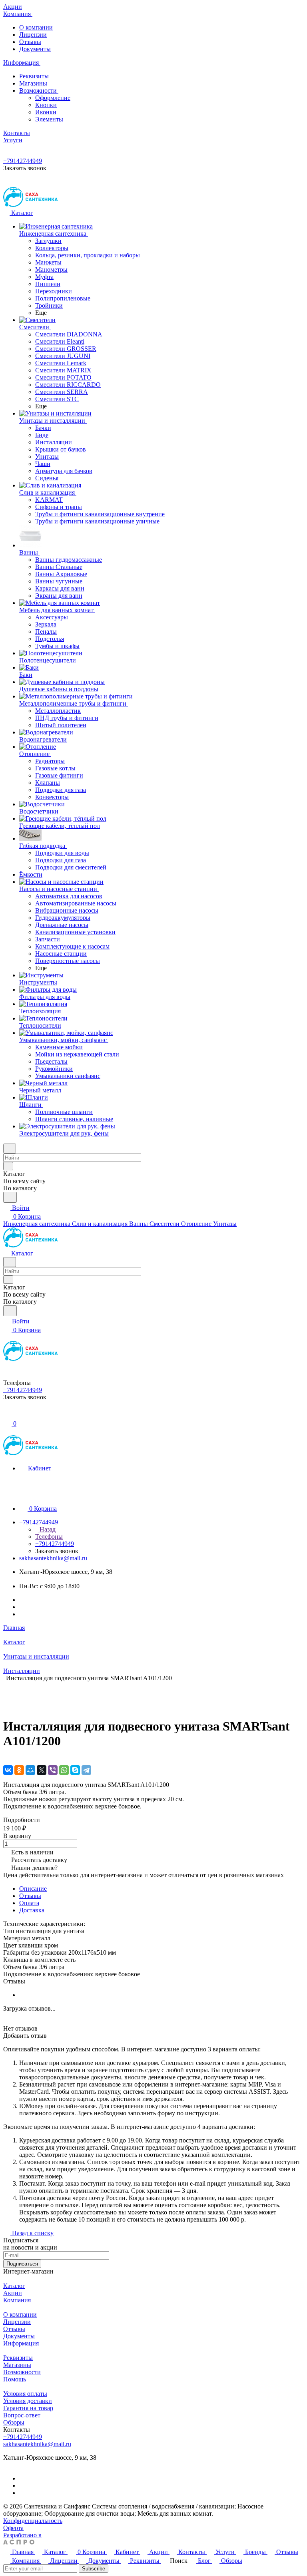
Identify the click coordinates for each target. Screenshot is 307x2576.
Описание (33, 1889)
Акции (13, 2293)
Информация (21, 2343)
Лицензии (33, 35)
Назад (47, 1529)
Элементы (49, 119)
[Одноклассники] (19, 1770)
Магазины (33, 83)
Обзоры (14, 2422)
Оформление (53, 98)
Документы (35, 49)
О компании (36, 27)
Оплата (29, 1903)
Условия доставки (28, 2401)
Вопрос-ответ (22, 2415)
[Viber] (53, 1770)
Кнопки (46, 105)
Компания (17, 2300)
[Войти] (7, 1415)
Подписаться (22, 2264)
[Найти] (10, 1197)
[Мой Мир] (30, 1770)
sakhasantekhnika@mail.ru (53, 1558)
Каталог (14, 2286)
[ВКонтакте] (8, 1770)
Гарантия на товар (28, 2408)
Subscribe (94, 2569)
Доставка (32, 1910)
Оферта (13, 2528)
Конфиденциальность (33, 2521)
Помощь (15, 2379)
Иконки (46, 112)
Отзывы (30, 42)
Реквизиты (34, 76)
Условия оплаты (25, 2394)
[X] (42, 1770)
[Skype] (75, 1770)
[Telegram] (86, 1770)
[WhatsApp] (64, 1770)
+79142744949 (23, 161)
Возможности (39, 91)
